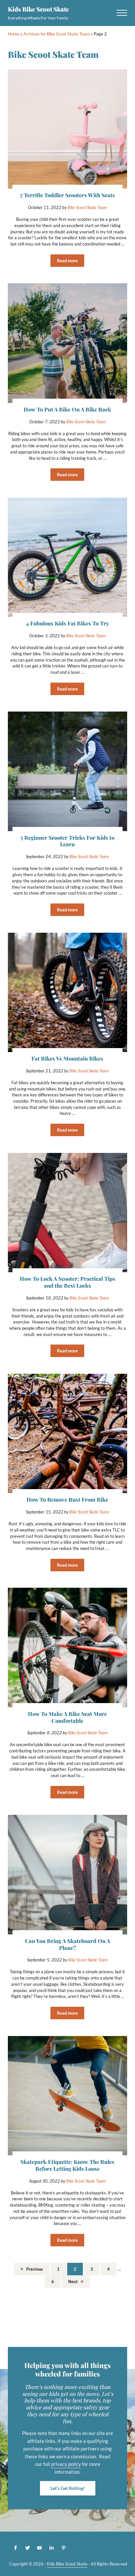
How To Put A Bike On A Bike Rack (67, 409)
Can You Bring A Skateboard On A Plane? (67, 1944)
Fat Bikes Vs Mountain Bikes (67, 1058)
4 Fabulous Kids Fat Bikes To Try (67, 623)
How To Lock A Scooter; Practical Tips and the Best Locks (67, 1282)
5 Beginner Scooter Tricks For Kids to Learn (67, 841)
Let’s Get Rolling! (68, 2488)
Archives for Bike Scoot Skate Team (57, 34)
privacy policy (66, 2464)
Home (14, 34)
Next (73, 2282)
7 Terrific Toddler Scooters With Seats (67, 195)
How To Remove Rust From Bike (67, 1499)
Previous (35, 2269)
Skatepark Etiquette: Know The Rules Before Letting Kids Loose (67, 2165)
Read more (71, 262)
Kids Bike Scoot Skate (38, 9)
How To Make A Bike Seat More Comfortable (67, 1717)
